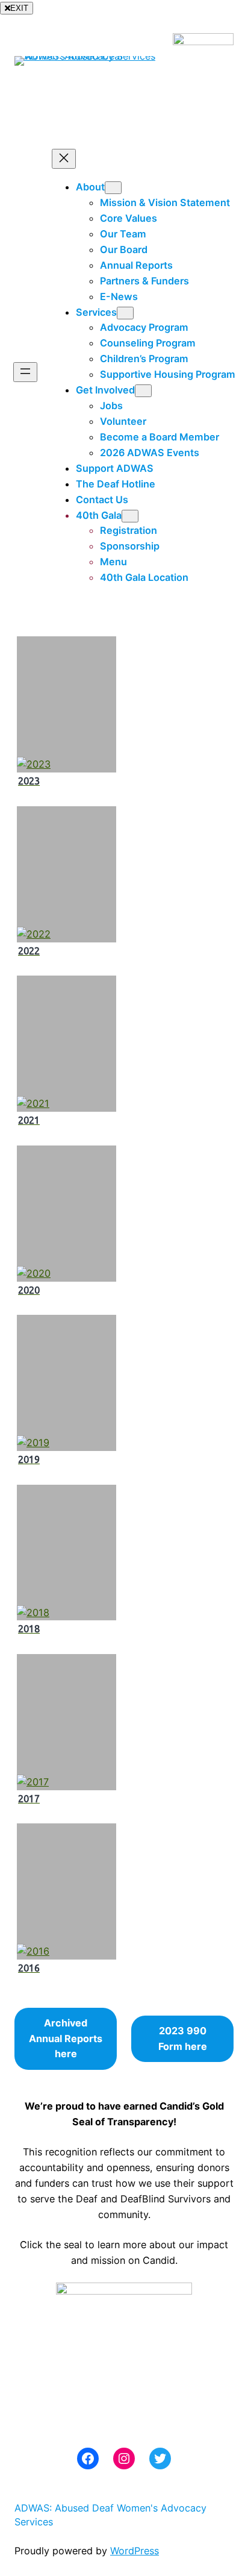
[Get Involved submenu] (143, 391)
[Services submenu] (125, 313)
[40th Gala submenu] (130, 516)
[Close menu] (64, 159)
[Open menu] (25, 372)
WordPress (135, 2551)
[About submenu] (113, 188)
